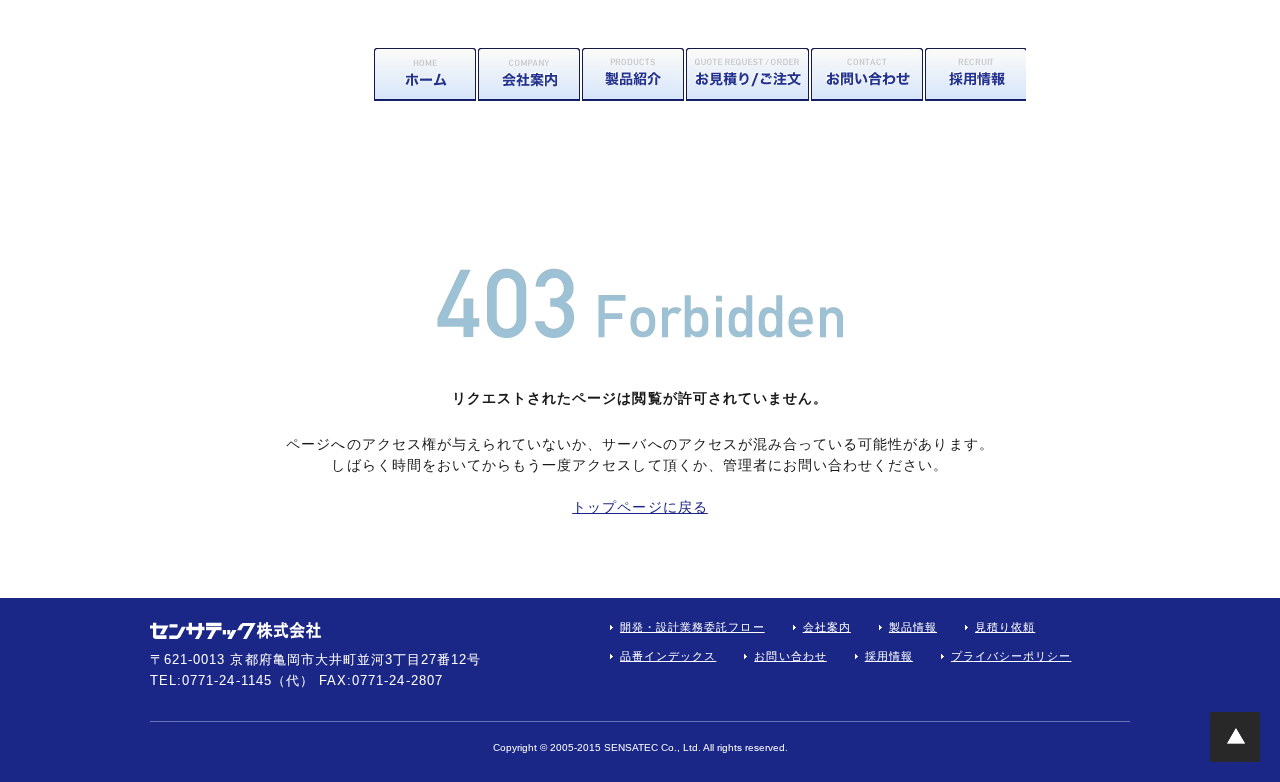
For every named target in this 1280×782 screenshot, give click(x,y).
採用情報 (975, 74)
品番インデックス (668, 656)
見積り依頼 (747, 74)
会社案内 (529, 74)
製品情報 (633, 74)
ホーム (425, 74)
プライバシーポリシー (1011, 656)
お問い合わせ (867, 74)
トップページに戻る (639, 507)
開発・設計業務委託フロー (692, 627)
